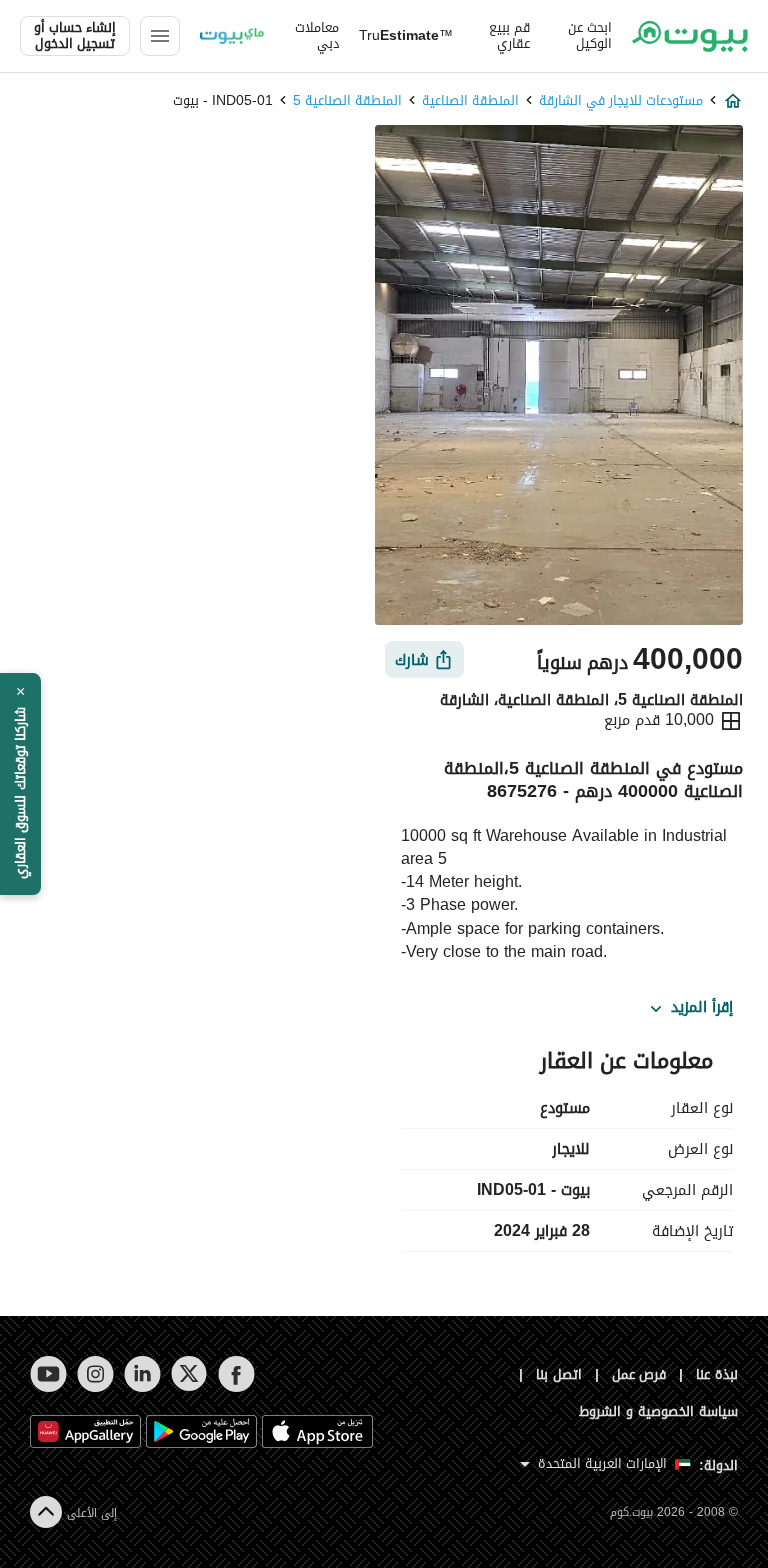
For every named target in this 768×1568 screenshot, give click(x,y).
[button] (20, 784)
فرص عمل (639, 1374)
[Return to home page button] (690, 36)
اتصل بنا (559, 1374)
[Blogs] (232, 36)
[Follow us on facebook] (236, 1374)
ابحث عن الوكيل (590, 36)
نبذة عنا (717, 1374)
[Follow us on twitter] (189, 1374)
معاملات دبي (317, 36)
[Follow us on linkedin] (142, 1374)
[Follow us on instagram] (95, 1374)
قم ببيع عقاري (509, 36)
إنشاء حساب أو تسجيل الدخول (75, 36)
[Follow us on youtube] (48, 1374)
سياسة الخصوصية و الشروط (658, 1411)
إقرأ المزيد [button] (702, 1008)
